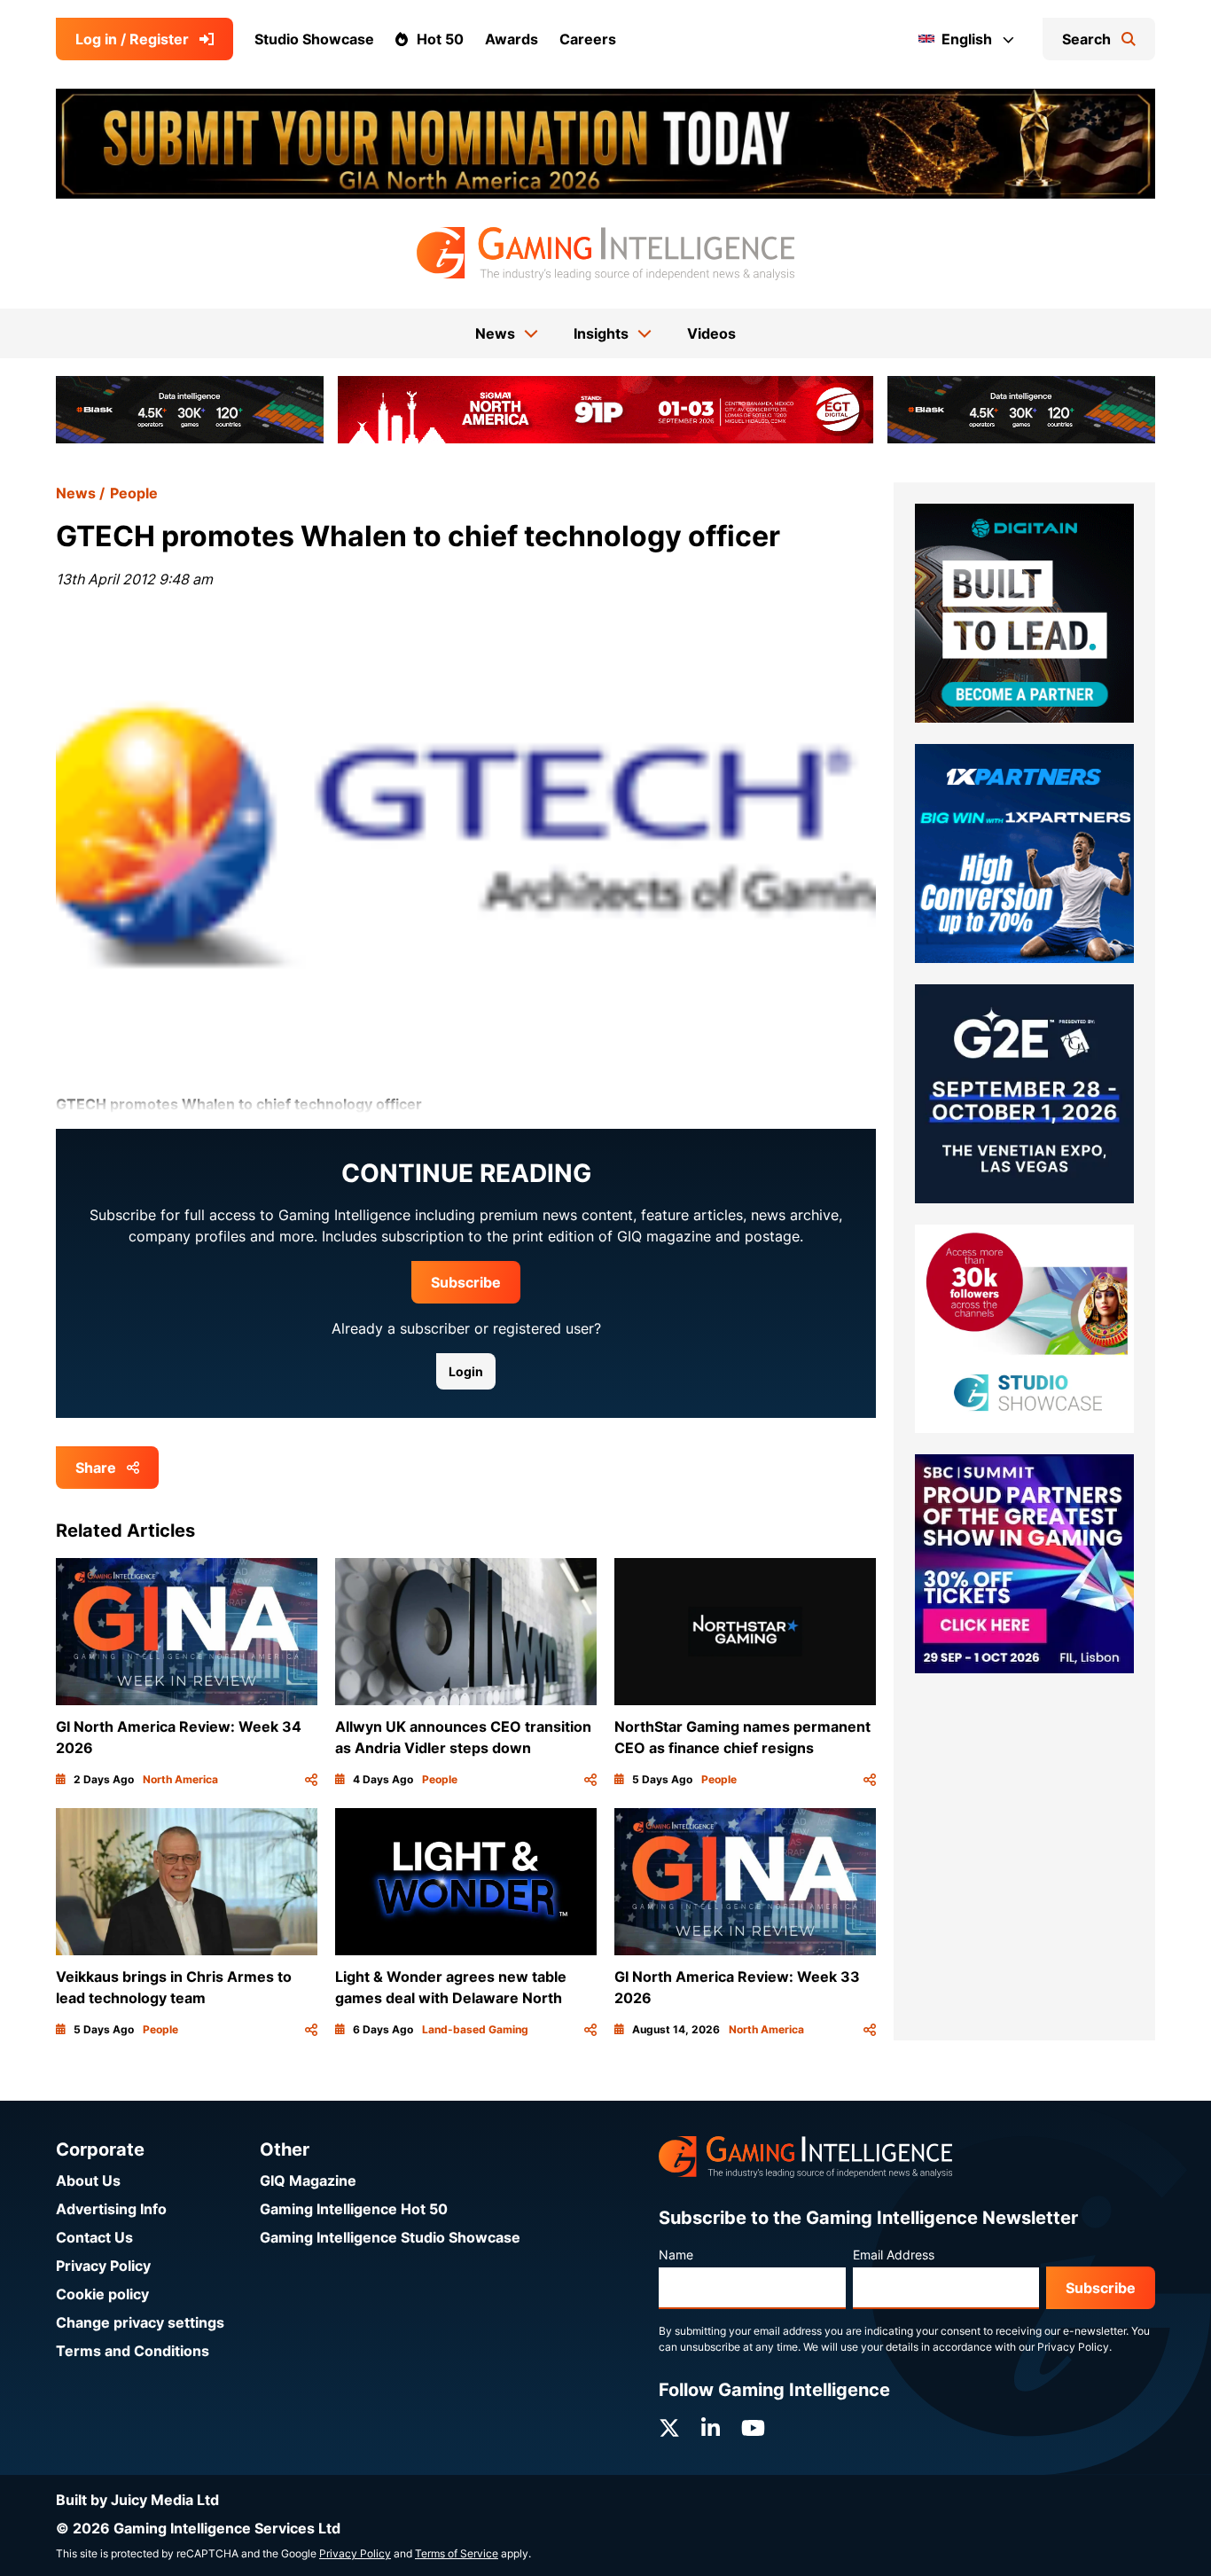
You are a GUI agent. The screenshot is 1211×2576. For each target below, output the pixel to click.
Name (676, 2255)
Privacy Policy (103, 2266)
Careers (588, 39)
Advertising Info (111, 2209)
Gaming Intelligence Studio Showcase (390, 2237)
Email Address (894, 2255)
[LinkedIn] (711, 2428)
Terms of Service (457, 2553)
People (134, 493)
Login (466, 1371)
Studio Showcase (314, 39)
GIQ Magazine (308, 2181)
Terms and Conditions (133, 2351)
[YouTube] (753, 2428)
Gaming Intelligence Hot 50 (354, 2209)
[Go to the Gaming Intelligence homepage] (605, 254)
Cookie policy (102, 2294)
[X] (669, 2428)
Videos (711, 333)
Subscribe (466, 1282)
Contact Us (94, 2237)
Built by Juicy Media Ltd (137, 2500)
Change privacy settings (140, 2322)
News (76, 493)
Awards (512, 39)
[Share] (311, 1780)
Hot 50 (440, 39)
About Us (88, 2181)
